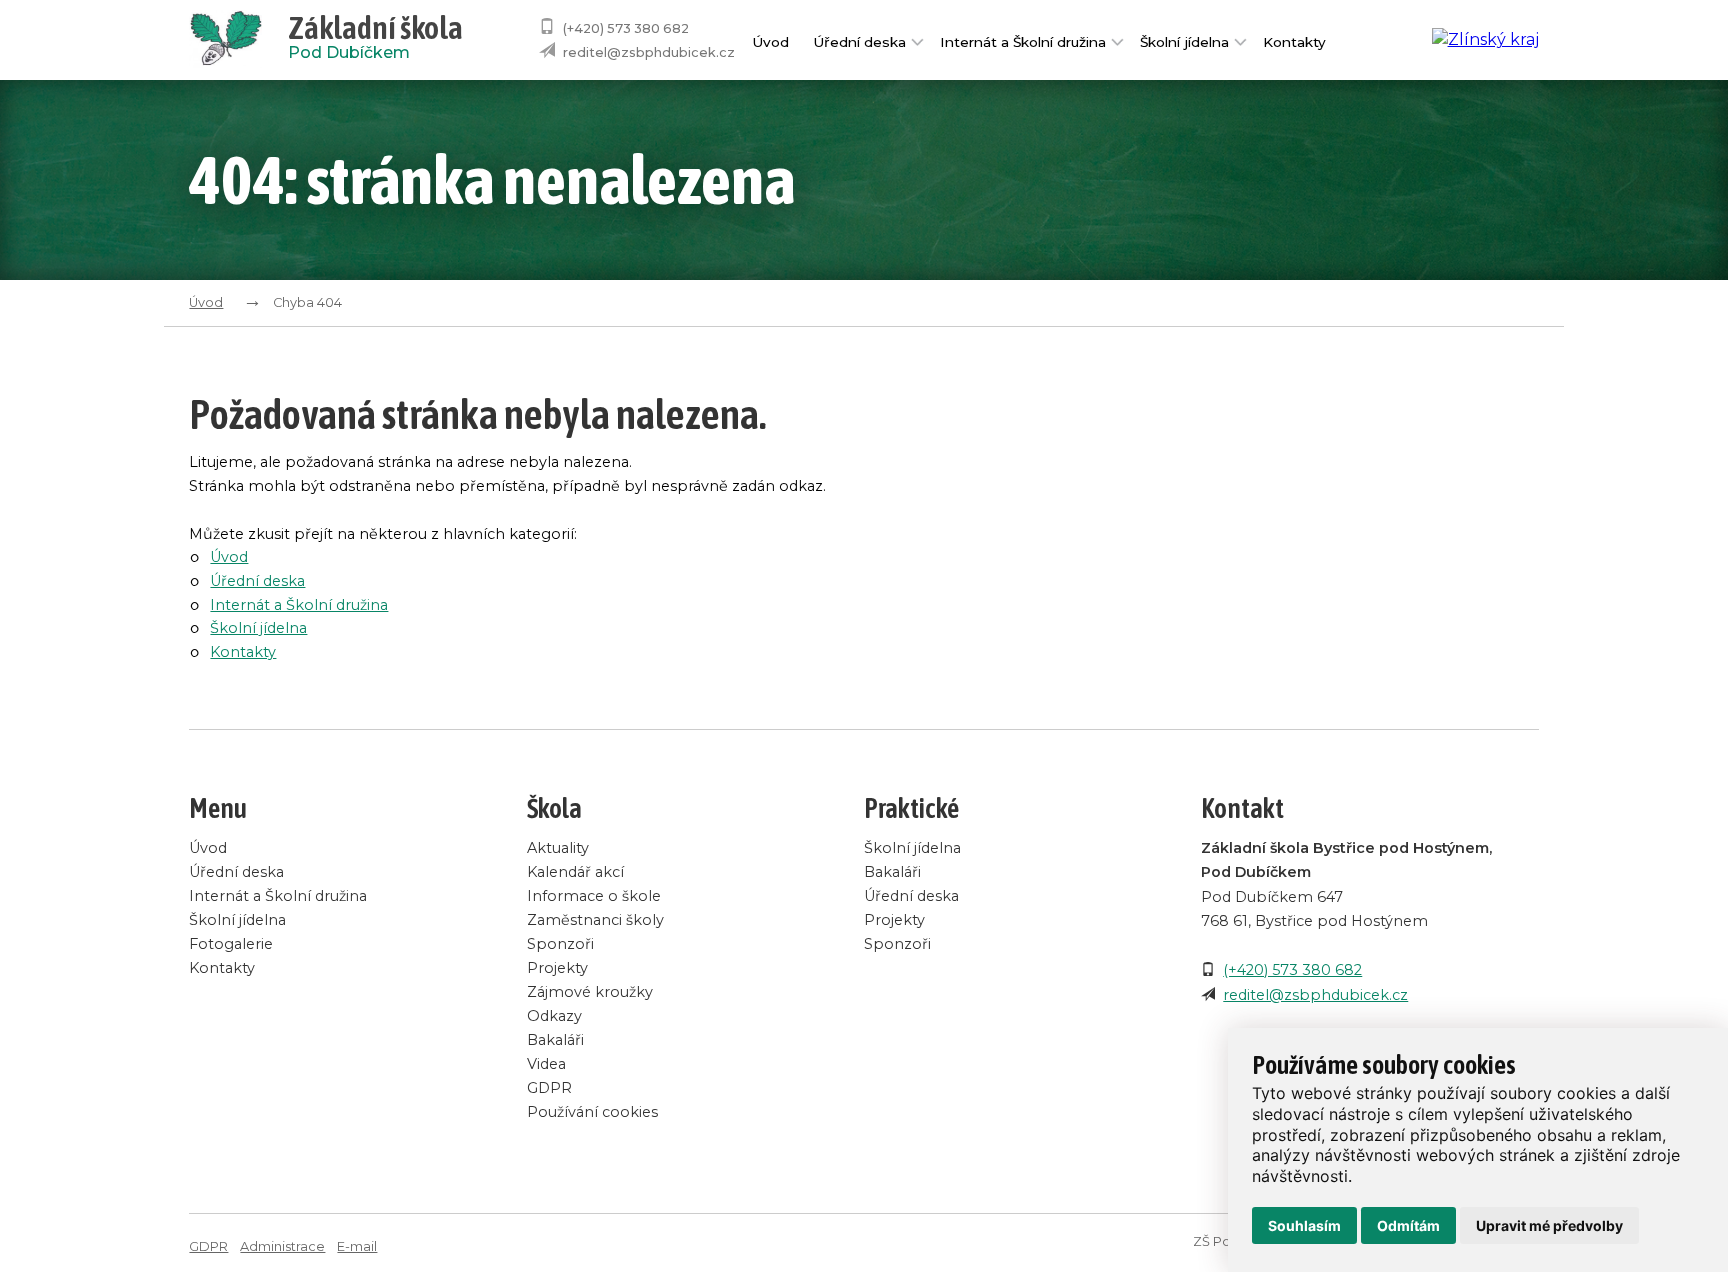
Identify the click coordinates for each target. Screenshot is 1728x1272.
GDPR (549, 1088)
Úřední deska (859, 42)
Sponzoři (560, 944)
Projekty (557, 968)
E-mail (357, 1246)
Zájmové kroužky (590, 992)
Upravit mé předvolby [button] (1549, 1225)
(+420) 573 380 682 (626, 28)
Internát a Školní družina (1023, 42)
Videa (546, 1064)
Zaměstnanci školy (595, 920)
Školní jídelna (1184, 42)
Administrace (282, 1246)
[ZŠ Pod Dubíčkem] (238, 40)
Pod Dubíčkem (375, 40)
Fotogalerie (231, 944)
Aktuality (558, 848)
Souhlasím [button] (1304, 1225)
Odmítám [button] (1408, 1225)
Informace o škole (594, 896)
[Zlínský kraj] (1485, 40)
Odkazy (554, 1016)
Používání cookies (592, 1112)
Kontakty (1294, 42)
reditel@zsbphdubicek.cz (649, 52)
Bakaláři (555, 1040)
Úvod (770, 42)
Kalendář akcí (575, 872)
